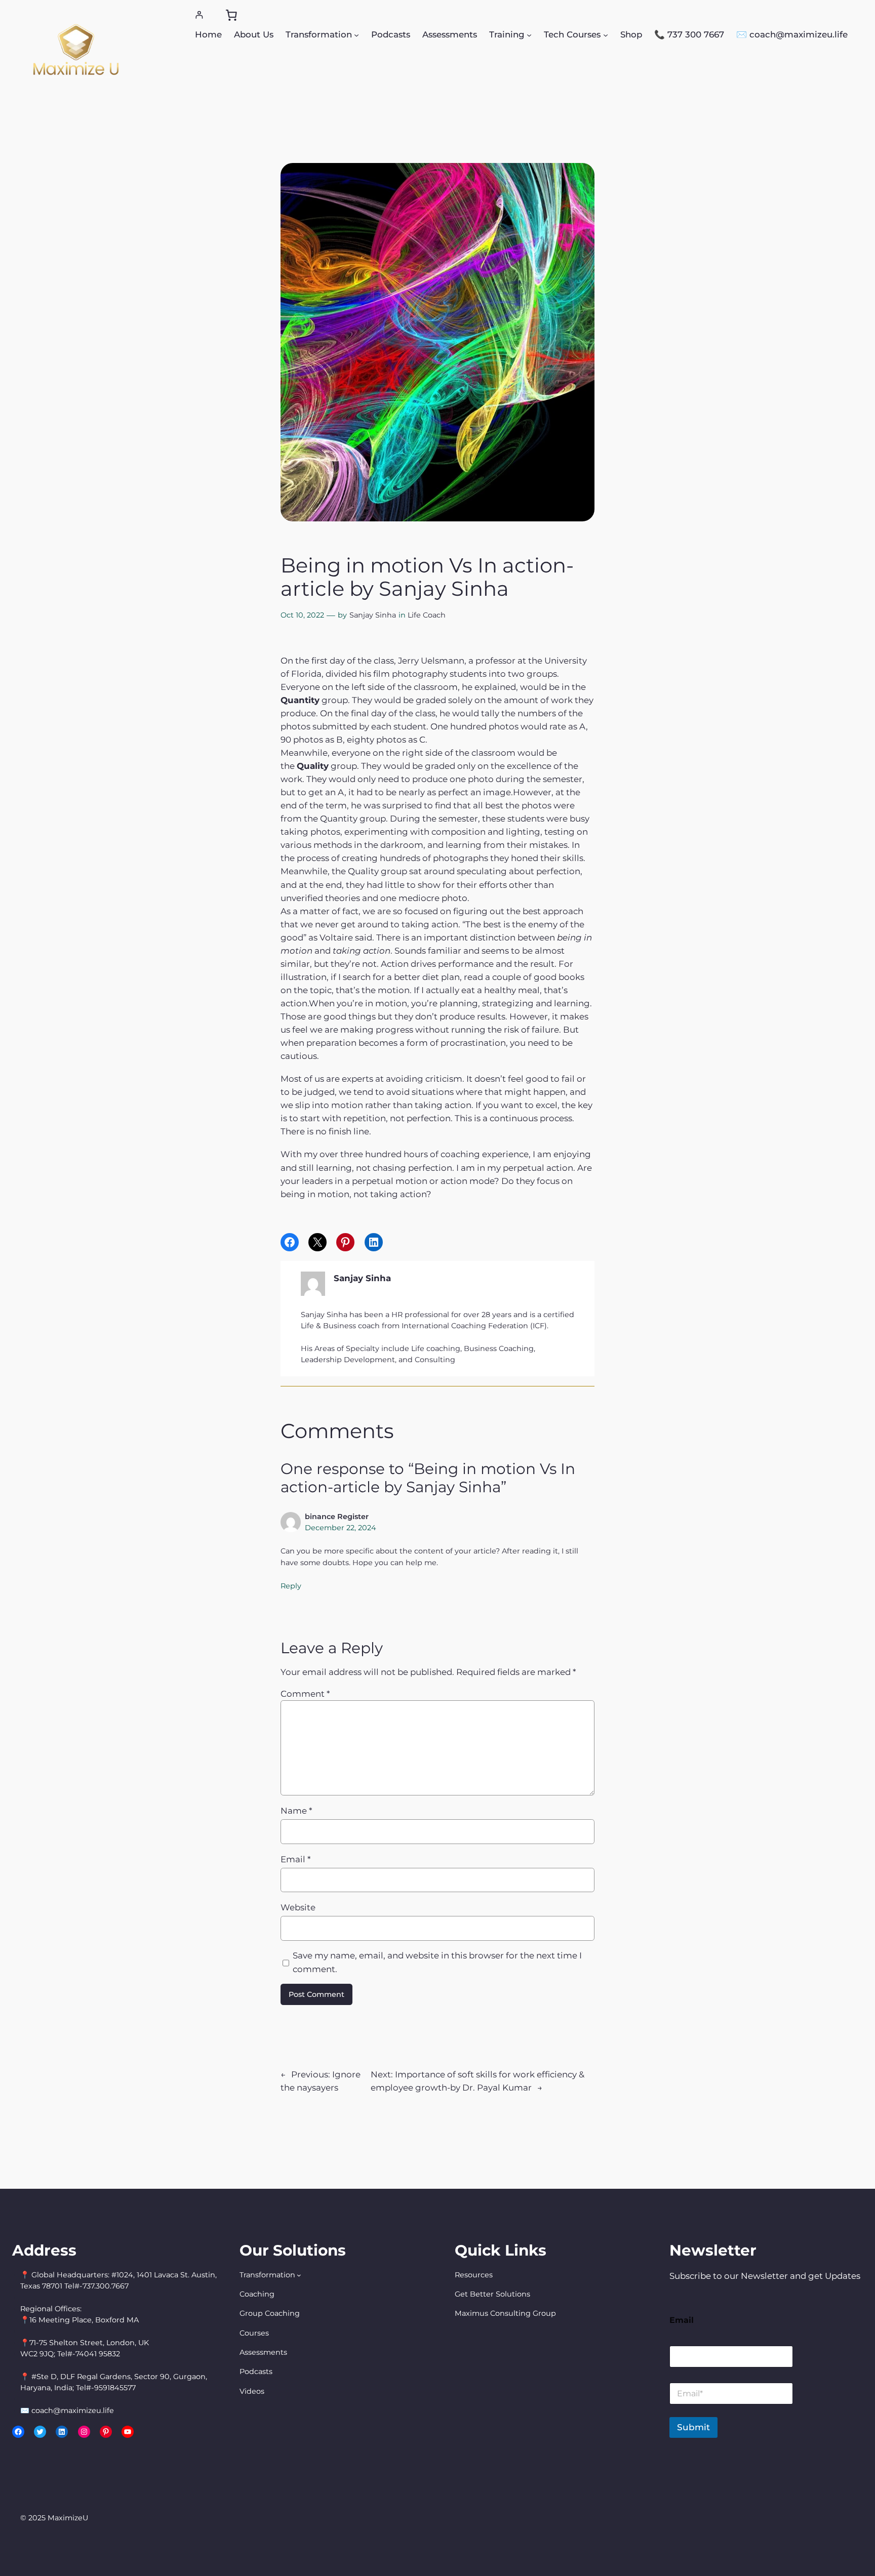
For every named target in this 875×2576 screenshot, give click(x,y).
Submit (693, 2427)
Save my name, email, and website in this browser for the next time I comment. (437, 1962)
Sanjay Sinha (373, 615)
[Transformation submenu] (356, 34)
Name (296, 1811)
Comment (305, 1694)
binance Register (337, 1517)
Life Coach (427, 615)
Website (298, 1907)
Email (295, 1859)
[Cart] (231, 15)
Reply (291, 1586)
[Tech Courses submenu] (606, 34)
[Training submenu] (529, 34)
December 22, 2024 (341, 1528)
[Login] (199, 15)
